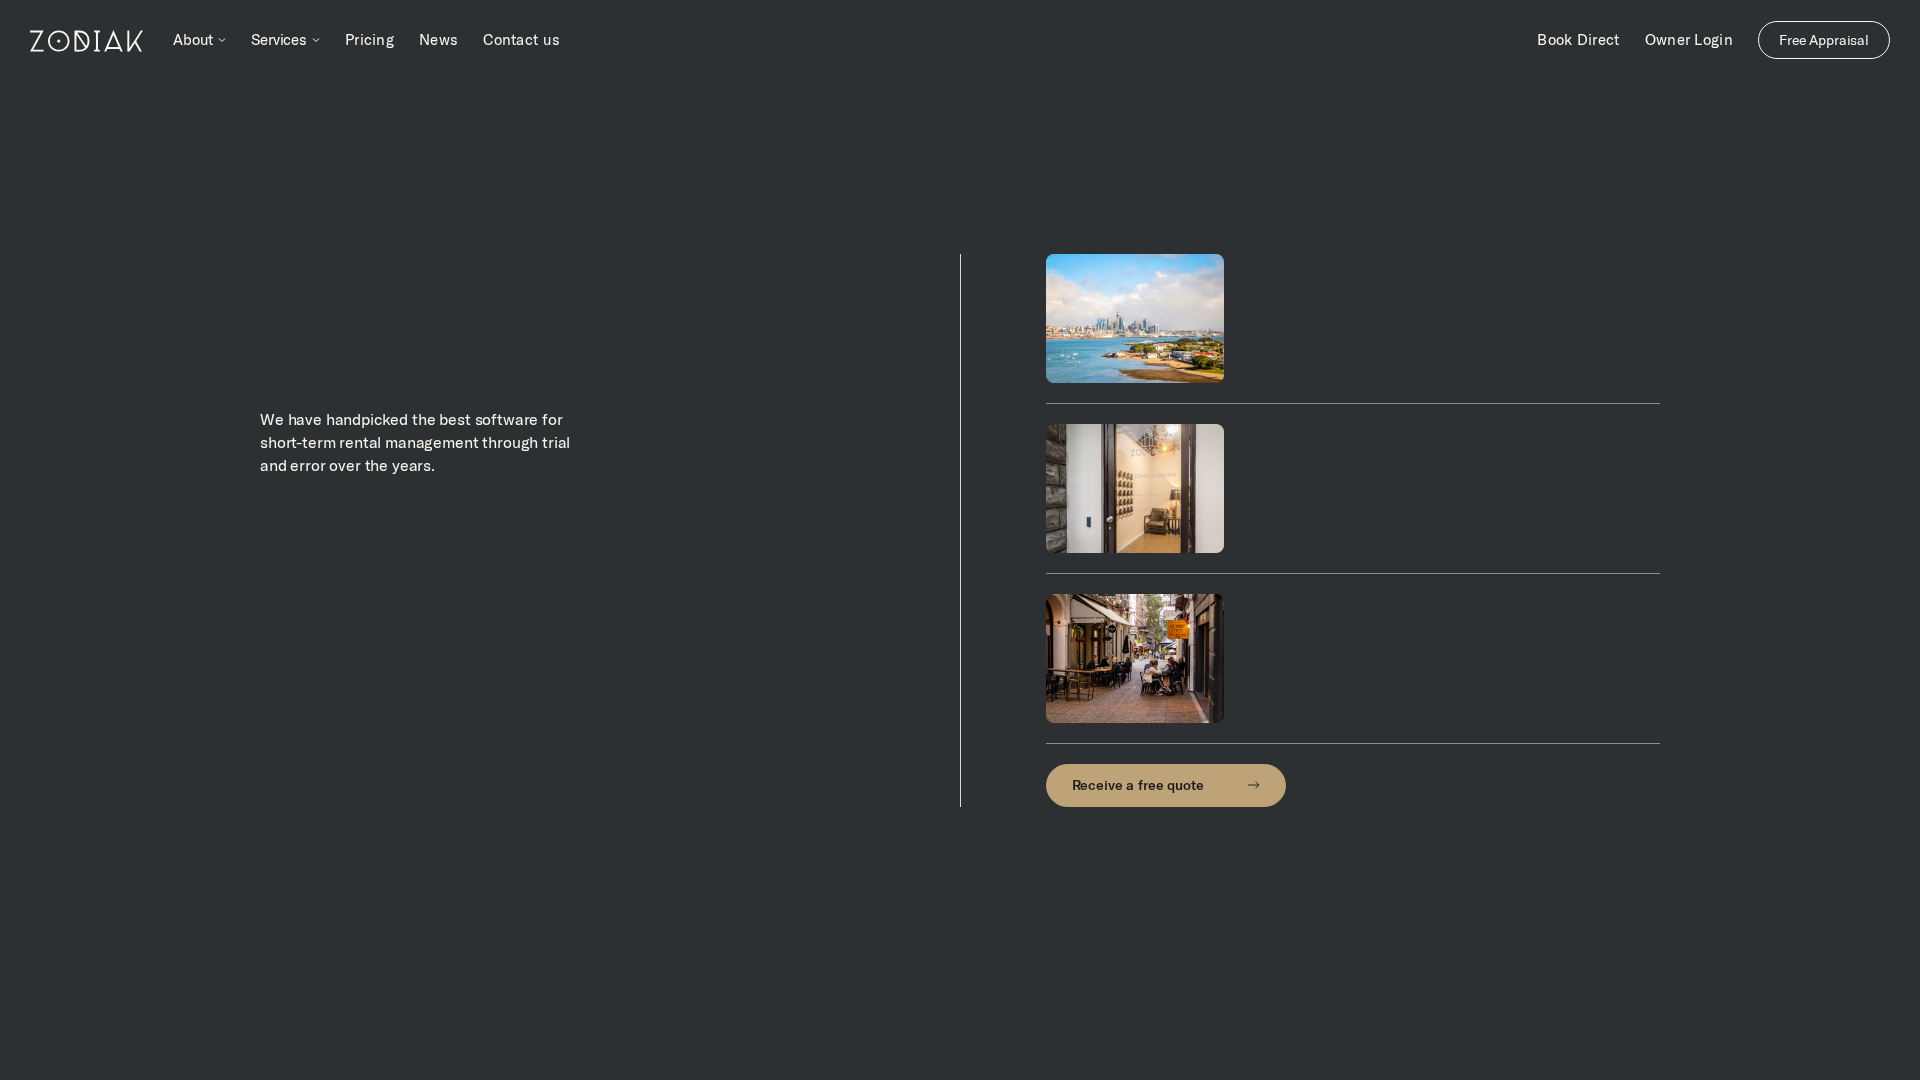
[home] (86, 40)
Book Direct (1578, 39)
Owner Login (1689, 39)
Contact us (521, 39)
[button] (199, 40)
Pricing (369, 39)
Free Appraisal (1824, 40)
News (438, 39)
